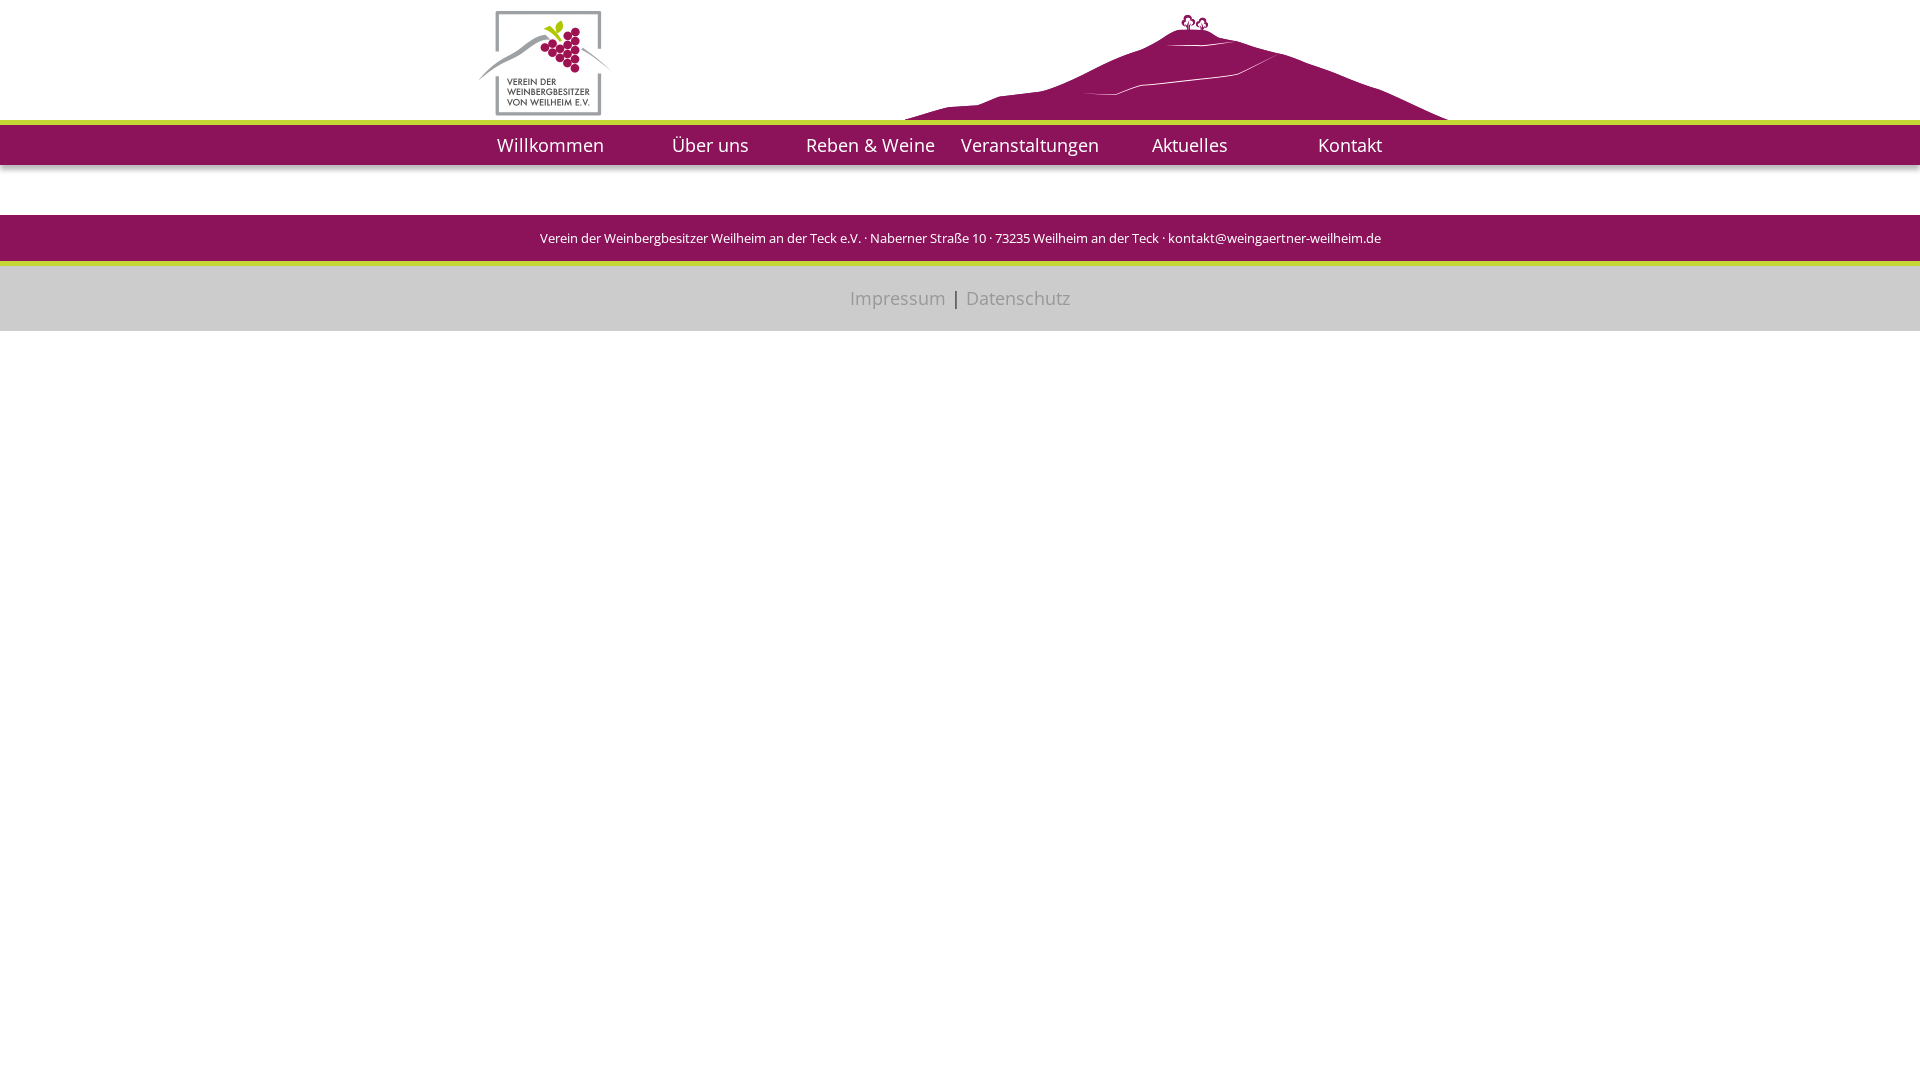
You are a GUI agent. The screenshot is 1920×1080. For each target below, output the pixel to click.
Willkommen (550, 145)
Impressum (898, 298)
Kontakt (1350, 145)
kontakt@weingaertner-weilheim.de (1274, 238)
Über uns (710, 145)
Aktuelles (1190, 145)
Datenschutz (1018, 298)
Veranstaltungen (1030, 145)
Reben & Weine (870, 145)
